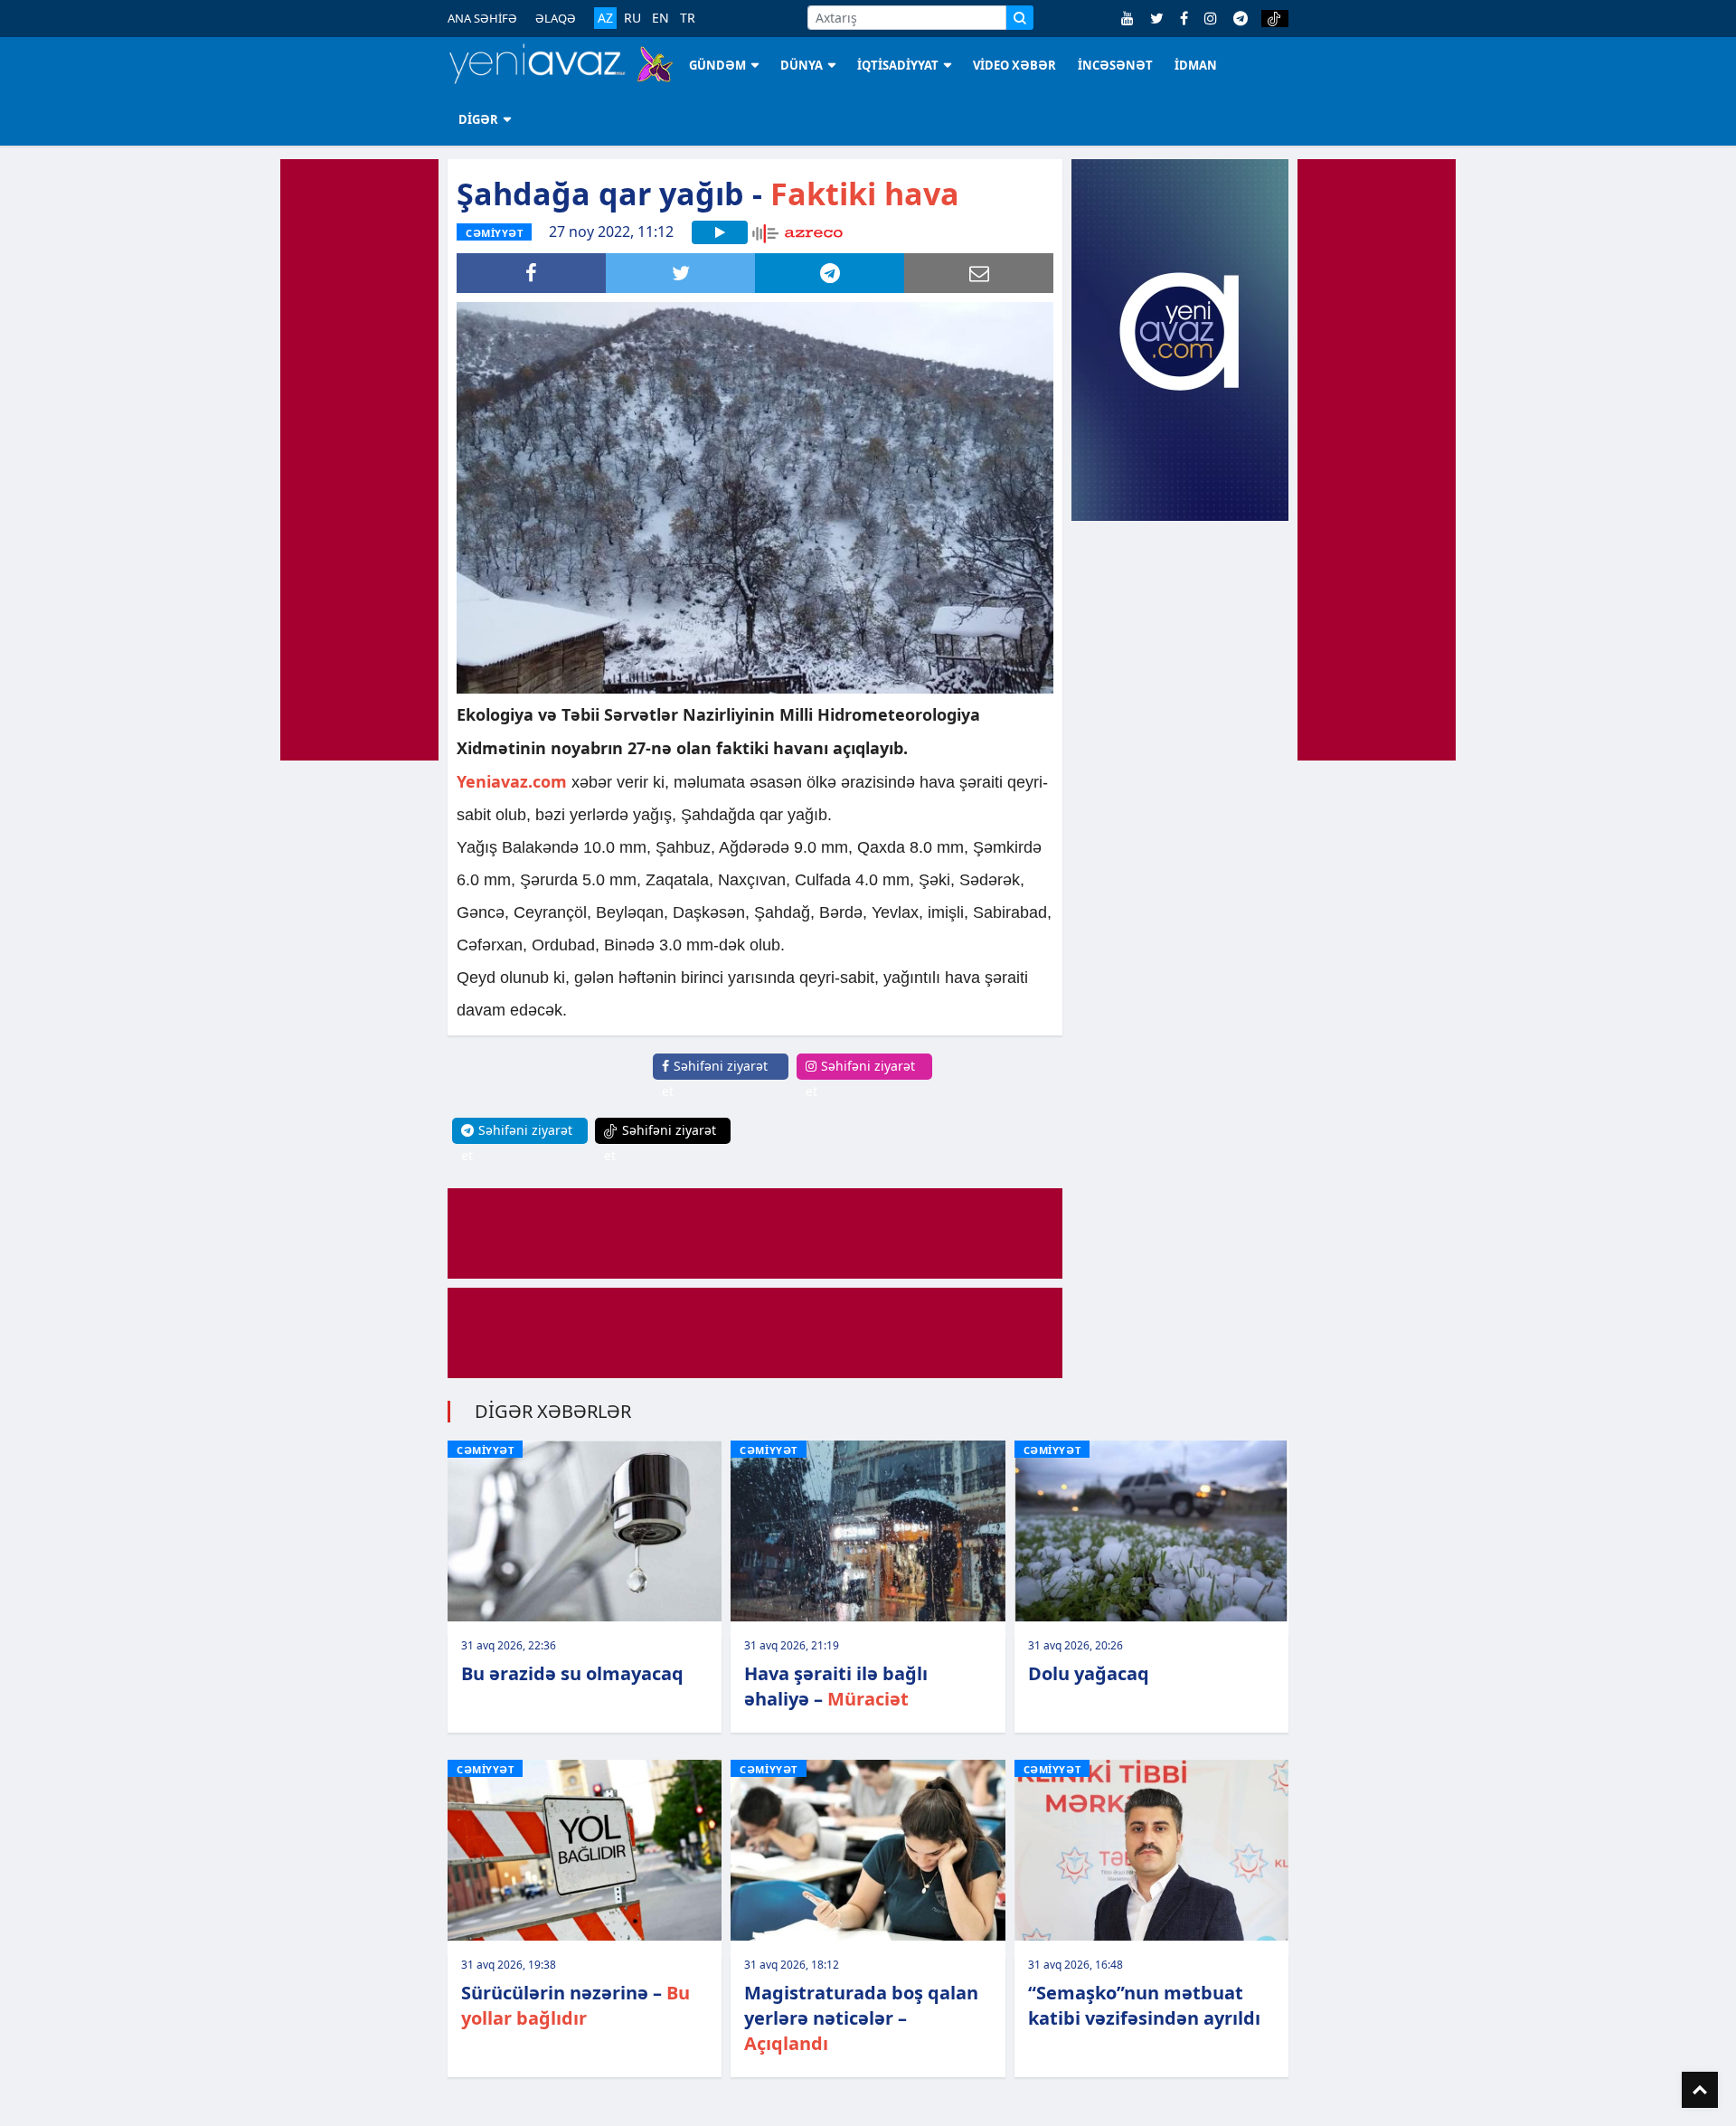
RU (632, 18)
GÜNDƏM (717, 65)
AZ (605, 18)
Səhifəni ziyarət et (715, 1078)
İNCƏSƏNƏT (1115, 65)
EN (660, 18)
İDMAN (1196, 65)
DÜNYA (802, 65)
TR (688, 18)
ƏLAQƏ (556, 18)
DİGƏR (478, 119)
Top (1700, 2090)
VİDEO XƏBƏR (1014, 65)
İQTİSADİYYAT (898, 65)
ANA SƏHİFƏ (482, 18)
